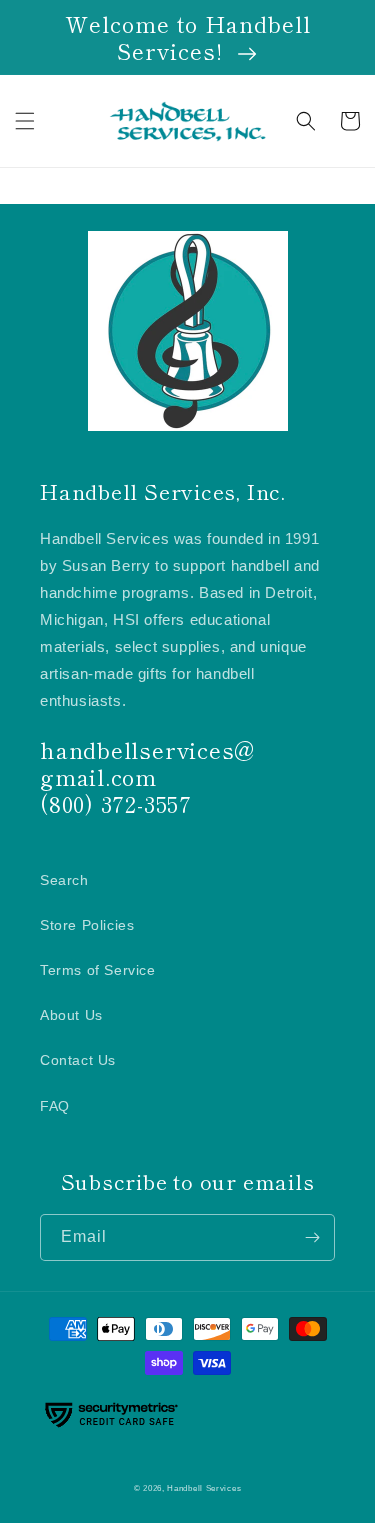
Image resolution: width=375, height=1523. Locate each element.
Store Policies (87, 925)
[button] (25, 121)
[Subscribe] (312, 1237)
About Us (71, 1015)
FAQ (55, 1106)
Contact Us (78, 1060)
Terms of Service (98, 970)
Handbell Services (204, 1488)
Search (64, 880)
